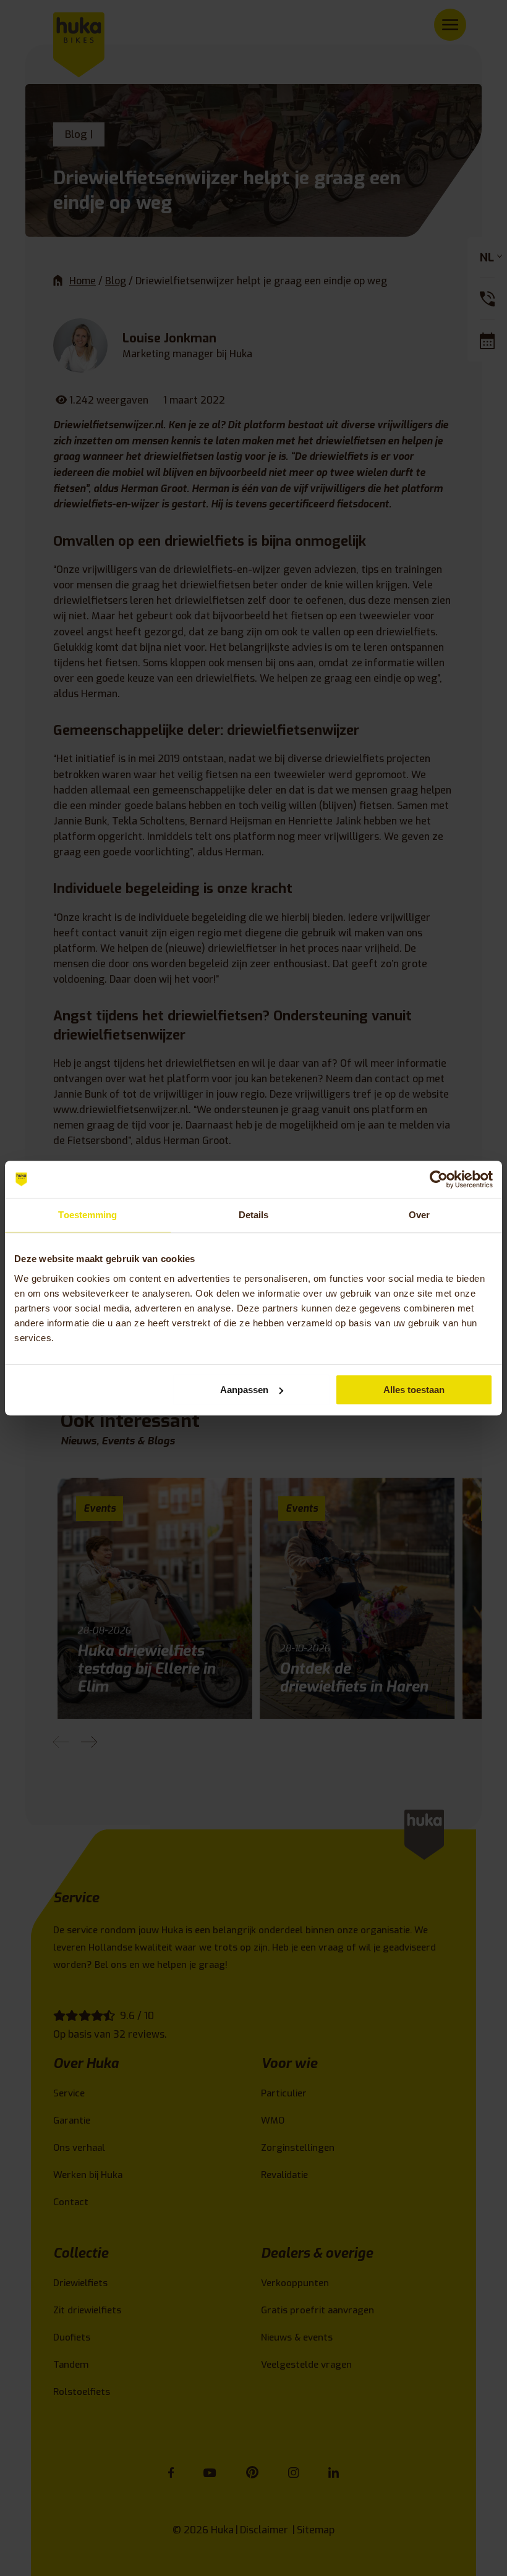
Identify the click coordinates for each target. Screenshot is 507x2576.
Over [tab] (419, 1215)
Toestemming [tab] (87, 1215)
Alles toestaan (414, 1390)
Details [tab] (254, 1215)
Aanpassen (244, 1390)
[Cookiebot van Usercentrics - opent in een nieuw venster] (439, 1179)
